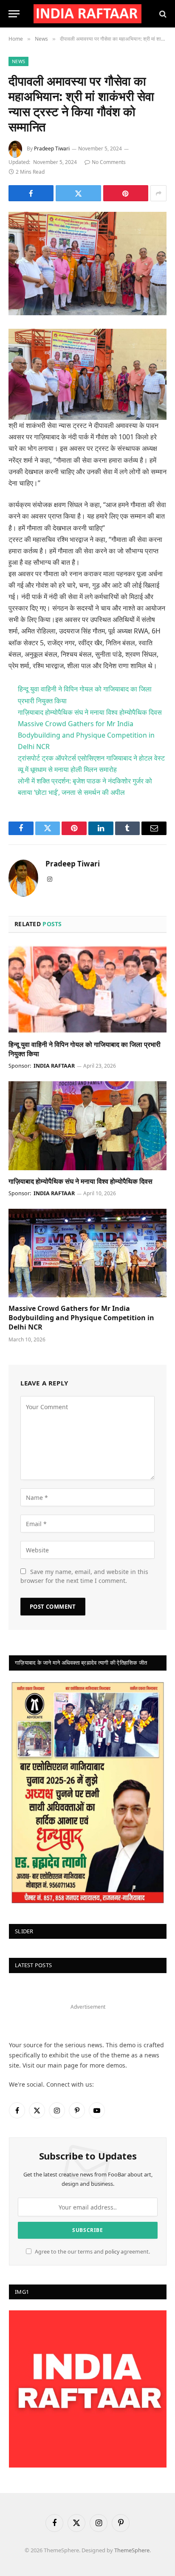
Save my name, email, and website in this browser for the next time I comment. (84, 1576)
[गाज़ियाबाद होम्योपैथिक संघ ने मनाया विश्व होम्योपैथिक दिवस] (87, 1126)
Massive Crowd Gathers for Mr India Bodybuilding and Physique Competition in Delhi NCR (86, 735)
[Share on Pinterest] (126, 193)
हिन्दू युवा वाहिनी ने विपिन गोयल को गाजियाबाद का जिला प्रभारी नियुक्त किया (85, 1049)
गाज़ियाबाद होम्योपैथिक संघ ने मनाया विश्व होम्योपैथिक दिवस (90, 712)
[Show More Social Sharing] (158, 193)
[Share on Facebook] (31, 193)
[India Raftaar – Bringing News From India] (88, 14)
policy (112, 2252)
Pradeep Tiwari (52, 149)
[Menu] (14, 14)
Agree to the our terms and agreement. (92, 2252)
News (18, 61)
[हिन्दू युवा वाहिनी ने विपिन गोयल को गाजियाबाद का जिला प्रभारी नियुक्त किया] (87, 989)
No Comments (109, 162)
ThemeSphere (132, 2550)
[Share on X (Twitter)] (78, 193)
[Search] (162, 14)
